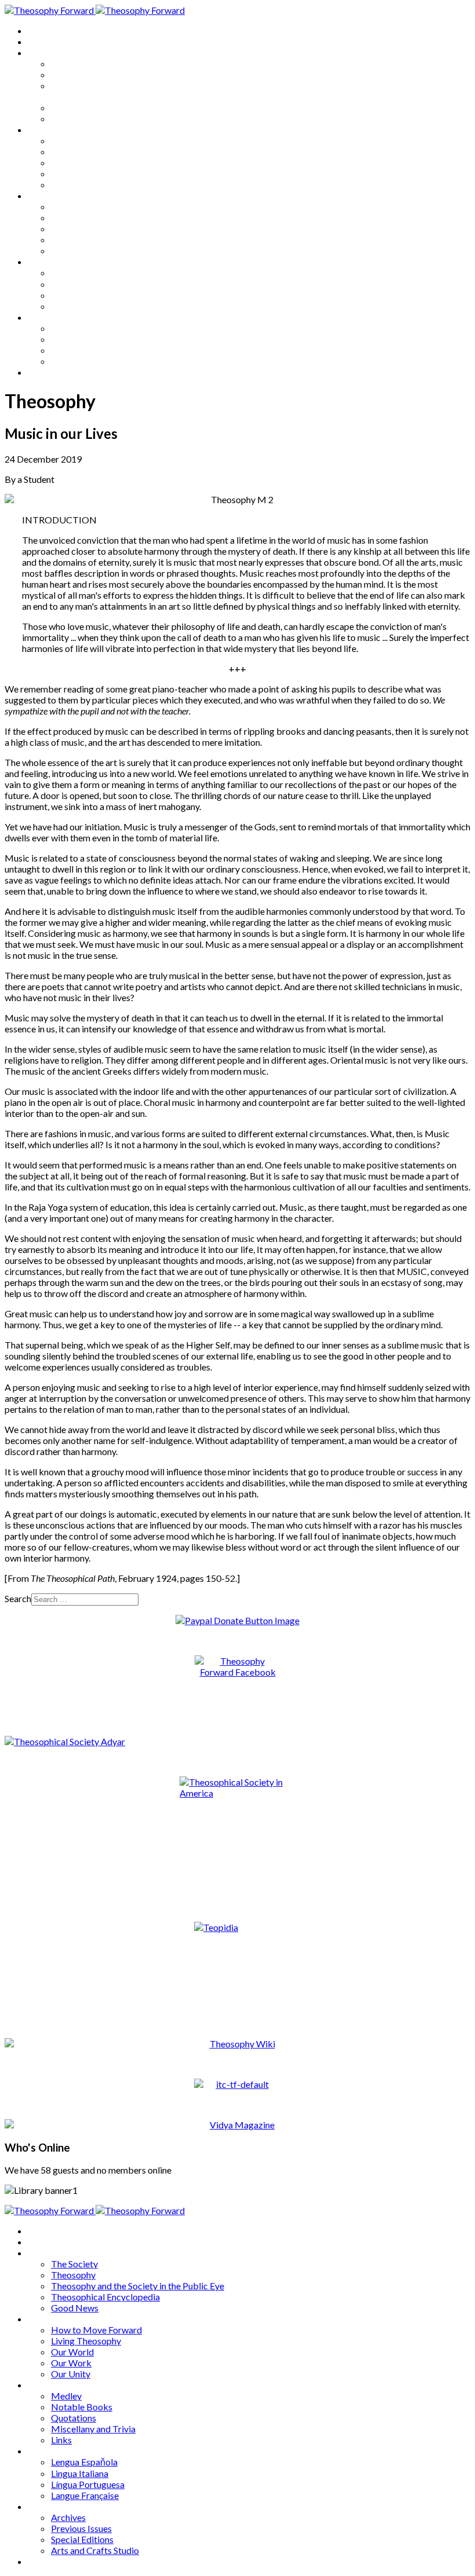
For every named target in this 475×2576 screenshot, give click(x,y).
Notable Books (82, 217)
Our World (72, 162)
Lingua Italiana (80, 284)
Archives (45, 317)
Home (40, 30)
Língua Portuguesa (88, 295)
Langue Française (85, 306)
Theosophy (73, 74)
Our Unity (71, 184)
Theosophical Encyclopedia (105, 107)
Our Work (71, 173)
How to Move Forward (96, 140)
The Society (74, 63)
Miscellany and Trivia (93, 239)
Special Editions (82, 350)
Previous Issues (81, 339)
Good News (75, 118)
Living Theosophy (86, 151)
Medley (66, 206)
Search (18, 1598)
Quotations (74, 228)
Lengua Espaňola (84, 272)
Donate (43, 372)
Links (61, 250)
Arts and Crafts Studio (95, 361)
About (41, 41)
